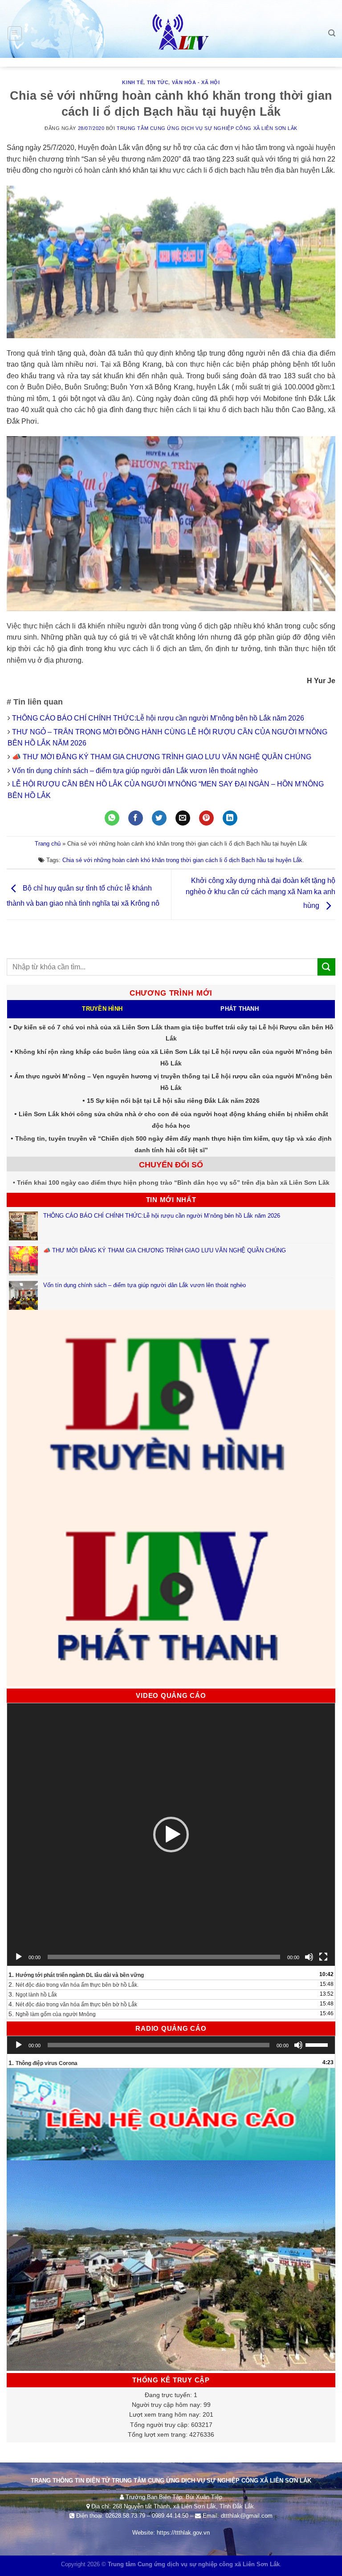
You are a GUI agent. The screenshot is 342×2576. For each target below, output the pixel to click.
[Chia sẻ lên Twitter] (159, 818)
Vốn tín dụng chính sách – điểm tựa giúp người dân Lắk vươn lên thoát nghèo (135, 771)
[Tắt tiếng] (309, 1957)
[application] (171, 1835)
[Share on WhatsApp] (112, 818)
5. (52, 2014)
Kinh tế (133, 82)
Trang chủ (48, 844)
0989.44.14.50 (170, 2516)
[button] (171, 1835)
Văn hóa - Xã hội (196, 82)
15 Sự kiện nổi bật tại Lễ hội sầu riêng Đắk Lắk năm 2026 (173, 1101)
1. (76, 1975)
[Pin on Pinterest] (206, 818)
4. (73, 2004)
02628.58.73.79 (125, 2516)
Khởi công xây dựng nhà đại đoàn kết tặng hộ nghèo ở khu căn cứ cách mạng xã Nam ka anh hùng (261, 893)
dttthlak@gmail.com (247, 2516)
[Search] (332, 33)
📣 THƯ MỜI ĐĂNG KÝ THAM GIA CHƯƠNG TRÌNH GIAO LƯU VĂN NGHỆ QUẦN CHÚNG (163, 757)
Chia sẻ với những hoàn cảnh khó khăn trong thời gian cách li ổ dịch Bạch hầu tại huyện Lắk (182, 860)
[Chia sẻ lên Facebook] (136, 818)
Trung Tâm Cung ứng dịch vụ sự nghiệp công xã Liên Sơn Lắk (207, 128)
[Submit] (326, 967)
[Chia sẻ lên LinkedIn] (230, 818)
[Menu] (15, 33)
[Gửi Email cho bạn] (183, 818)
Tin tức (158, 82)
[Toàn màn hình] (323, 1957)
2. (73, 1985)
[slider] (318, 2044)
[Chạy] (19, 1957)
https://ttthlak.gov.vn (183, 2533)
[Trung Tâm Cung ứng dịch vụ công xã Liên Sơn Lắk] (171, 33)
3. (33, 1994)
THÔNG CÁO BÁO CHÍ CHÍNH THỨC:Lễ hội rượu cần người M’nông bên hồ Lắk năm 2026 (158, 718)
